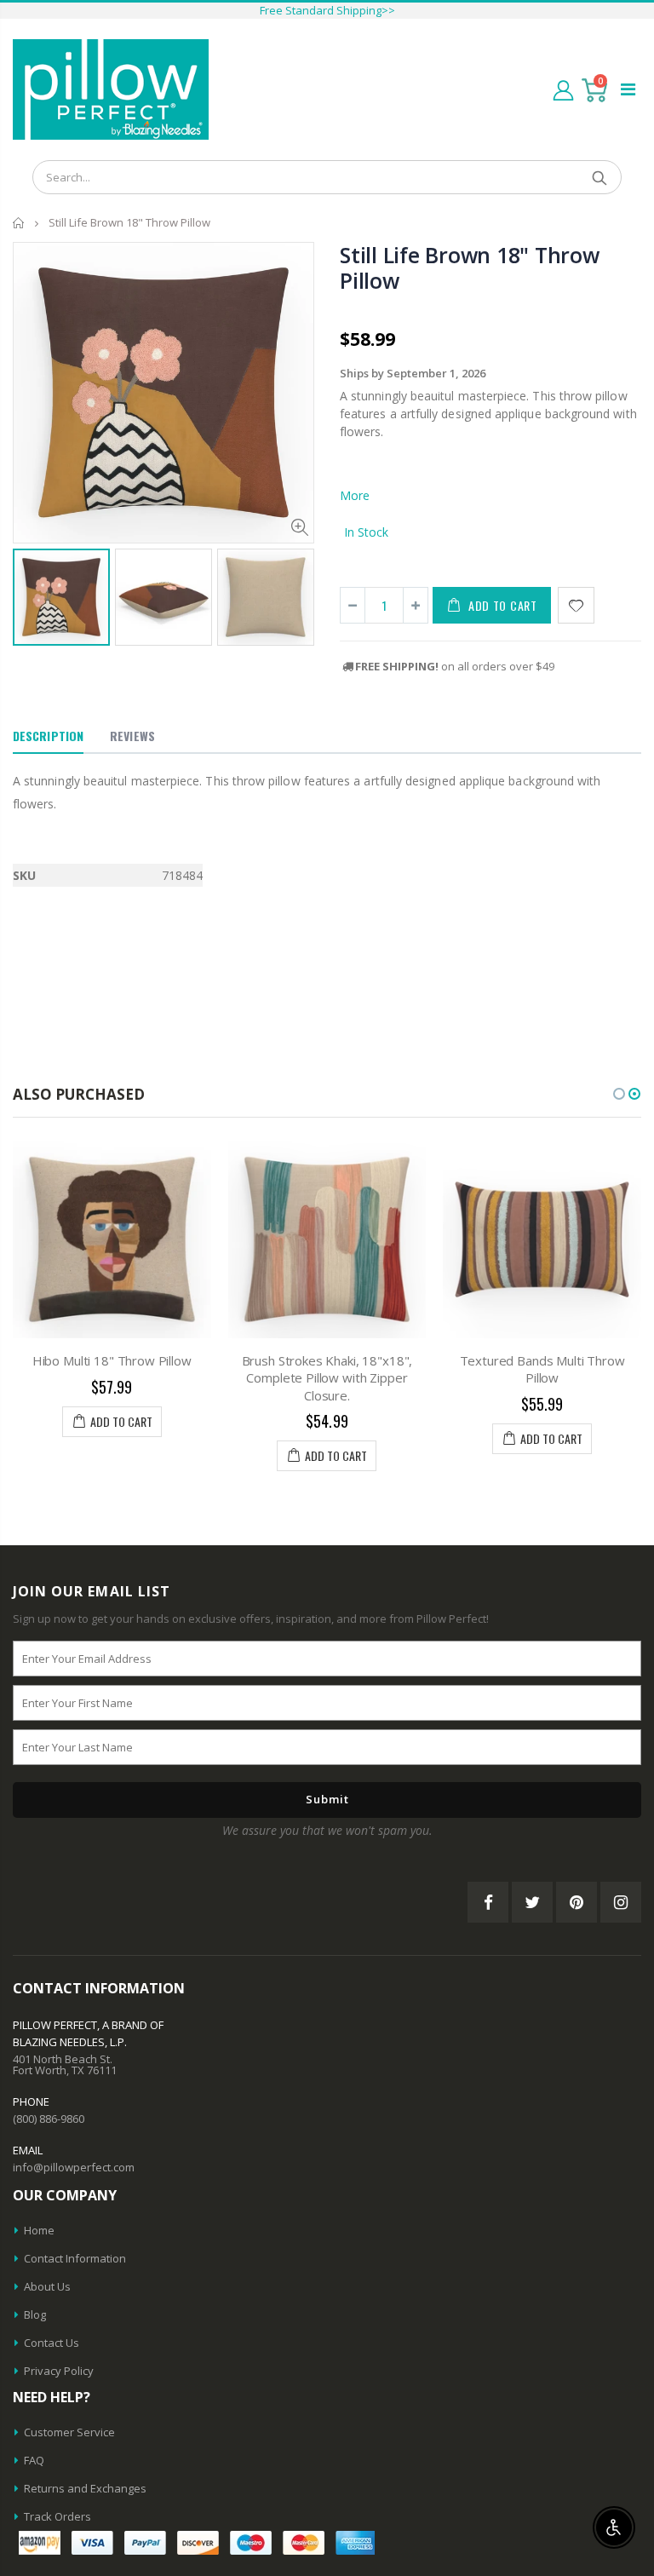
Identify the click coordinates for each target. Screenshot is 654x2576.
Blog (35, 2314)
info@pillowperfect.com (74, 2167)
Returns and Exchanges (85, 2488)
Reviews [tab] (132, 736)
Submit (327, 1799)
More (355, 495)
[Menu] (628, 89)
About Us (47, 2286)
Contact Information (75, 2258)
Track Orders (57, 2516)
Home (19, 223)
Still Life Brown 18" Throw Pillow (470, 267)
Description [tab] (48, 736)
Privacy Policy (59, 2371)
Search (600, 177)
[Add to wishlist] (576, 605)
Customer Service (69, 2432)
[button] (619, 1094)
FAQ (34, 2460)
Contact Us (52, 2343)
